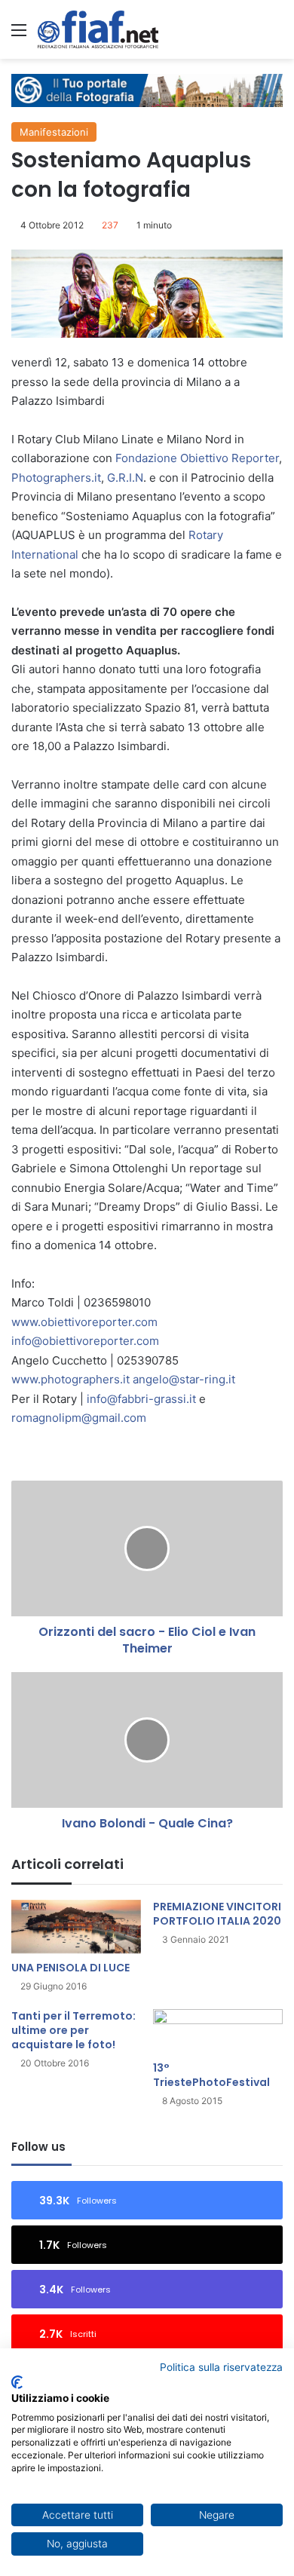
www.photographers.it (70, 1379)
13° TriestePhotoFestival (211, 2075)
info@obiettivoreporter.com (85, 1341)
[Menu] (19, 35)
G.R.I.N (125, 478)
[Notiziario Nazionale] (98, 29)
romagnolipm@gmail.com (79, 1418)
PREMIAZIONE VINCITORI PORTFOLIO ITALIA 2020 (217, 1914)
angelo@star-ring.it (184, 1379)
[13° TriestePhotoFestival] (218, 2031)
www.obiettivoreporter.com (84, 1322)
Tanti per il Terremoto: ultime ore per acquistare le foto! (73, 2030)
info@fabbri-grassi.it (141, 1399)
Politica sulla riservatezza (221, 2367)
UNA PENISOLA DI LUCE (70, 1968)
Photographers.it (56, 478)
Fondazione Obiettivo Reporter (197, 458)
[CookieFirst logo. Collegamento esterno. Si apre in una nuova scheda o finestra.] (17, 2382)
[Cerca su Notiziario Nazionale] (275, 35)
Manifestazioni (54, 132)
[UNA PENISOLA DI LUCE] (76, 1927)
